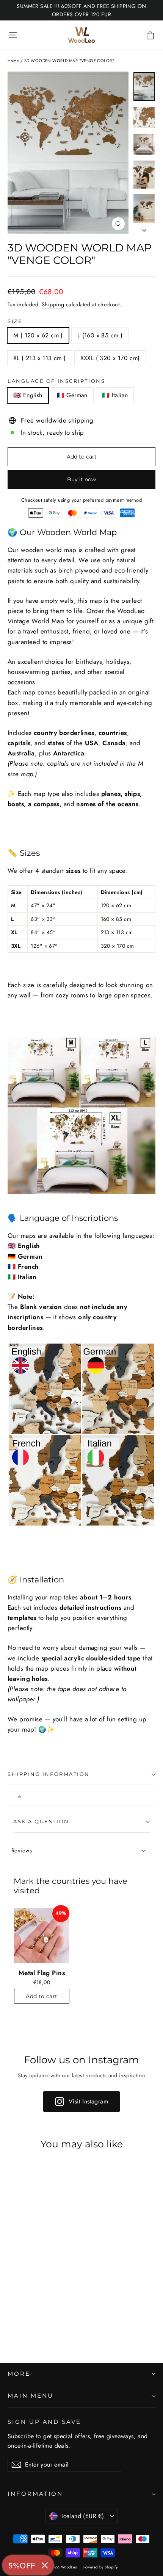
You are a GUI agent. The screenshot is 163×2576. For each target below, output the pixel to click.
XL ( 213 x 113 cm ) (40, 358)
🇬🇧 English (28, 395)
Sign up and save (44, 2422)
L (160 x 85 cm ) (100, 335)
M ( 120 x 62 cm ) (38, 335)
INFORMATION (35, 2494)
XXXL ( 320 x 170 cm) (110, 358)
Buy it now (81, 479)
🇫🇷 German (72, 395)
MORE (19, 2374)
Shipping (53, 304)
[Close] (45, 2565)
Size (15, 321)
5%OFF (22, 2565)
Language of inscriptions (56, 381)
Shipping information (49, 1774)
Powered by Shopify (101, 2567)
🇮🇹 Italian (115, 395)
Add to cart (42, 1996)
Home (13, 61)
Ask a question (41, 1822)
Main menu (30, 2396)
